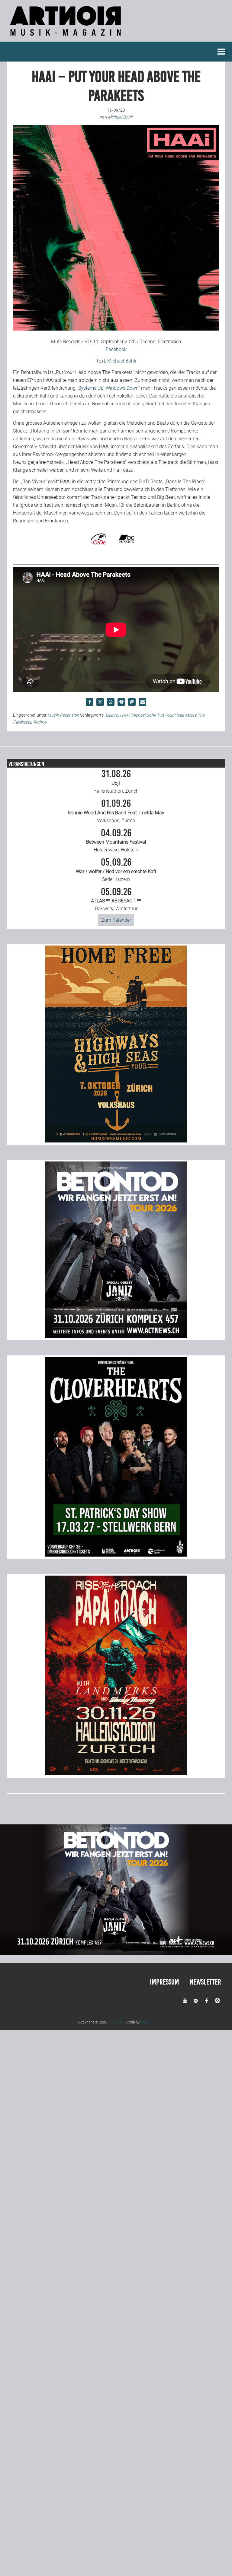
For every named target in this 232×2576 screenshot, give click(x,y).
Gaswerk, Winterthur (116, 899)
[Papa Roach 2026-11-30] (116, 1774)
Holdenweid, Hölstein (116, 841)
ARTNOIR (116, 2022)
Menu (221, 52)
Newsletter (205, 1982)
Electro (112, 715)
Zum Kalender (116, 920)
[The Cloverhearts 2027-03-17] (116, 1555)
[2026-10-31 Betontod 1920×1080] (116, 1953)
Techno (40, 722)
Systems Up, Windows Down (108, 388)
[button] (90, 702)
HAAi (125, 715)
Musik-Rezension (63, 715)
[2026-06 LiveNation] (116, 1141)
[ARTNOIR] (66, 38)
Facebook (116, 349)
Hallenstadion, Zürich (116, 781)
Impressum (164, 1982)
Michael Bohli (122, 361)
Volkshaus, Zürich (116, 811)
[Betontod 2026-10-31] (116, 1336)
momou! (147, 2022)
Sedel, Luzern (116, 870)
